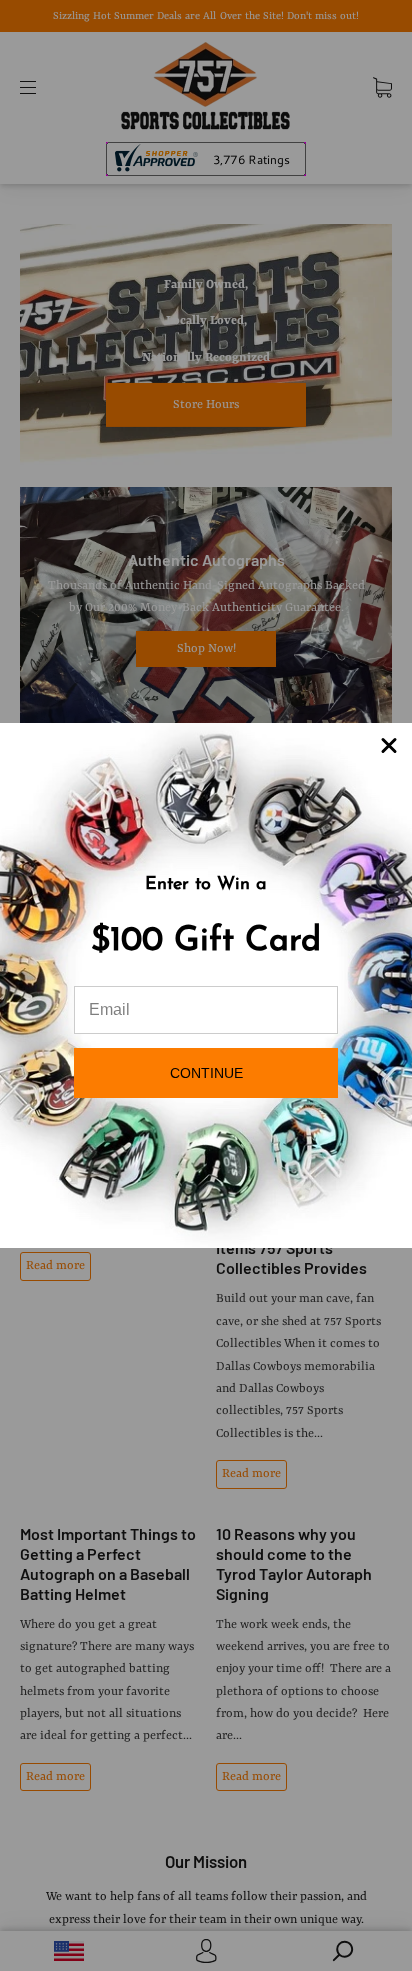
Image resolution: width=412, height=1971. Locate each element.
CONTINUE (206, 1073)
